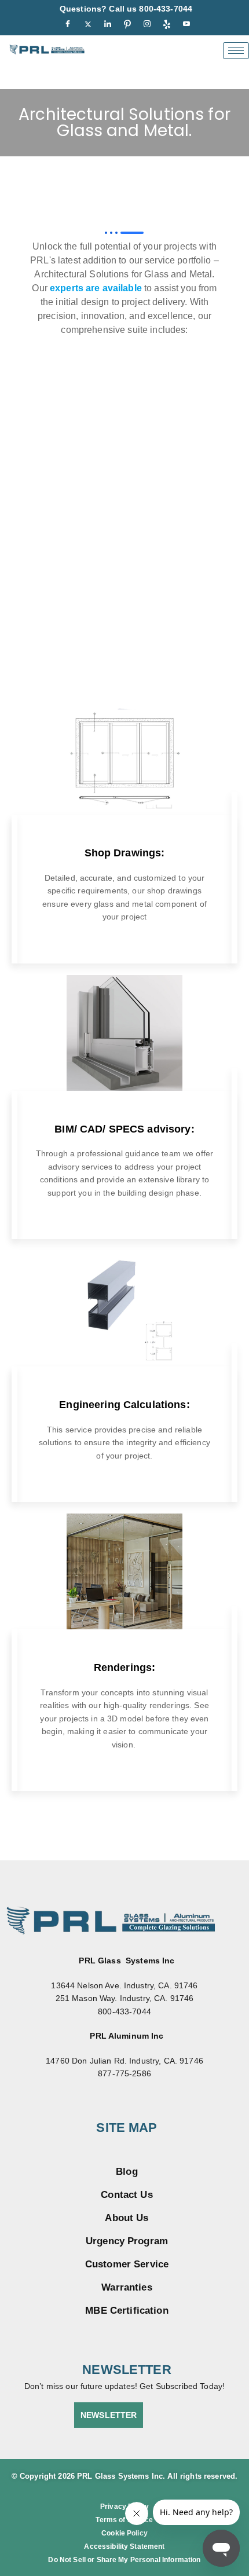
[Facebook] (68, 24)
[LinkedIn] (108, 24)
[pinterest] (127, 24)
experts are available (96, 288)
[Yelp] (167, 24)
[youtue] (186, 24)
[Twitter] (88, 24)
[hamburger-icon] (236, 51)
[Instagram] (147, 24)
